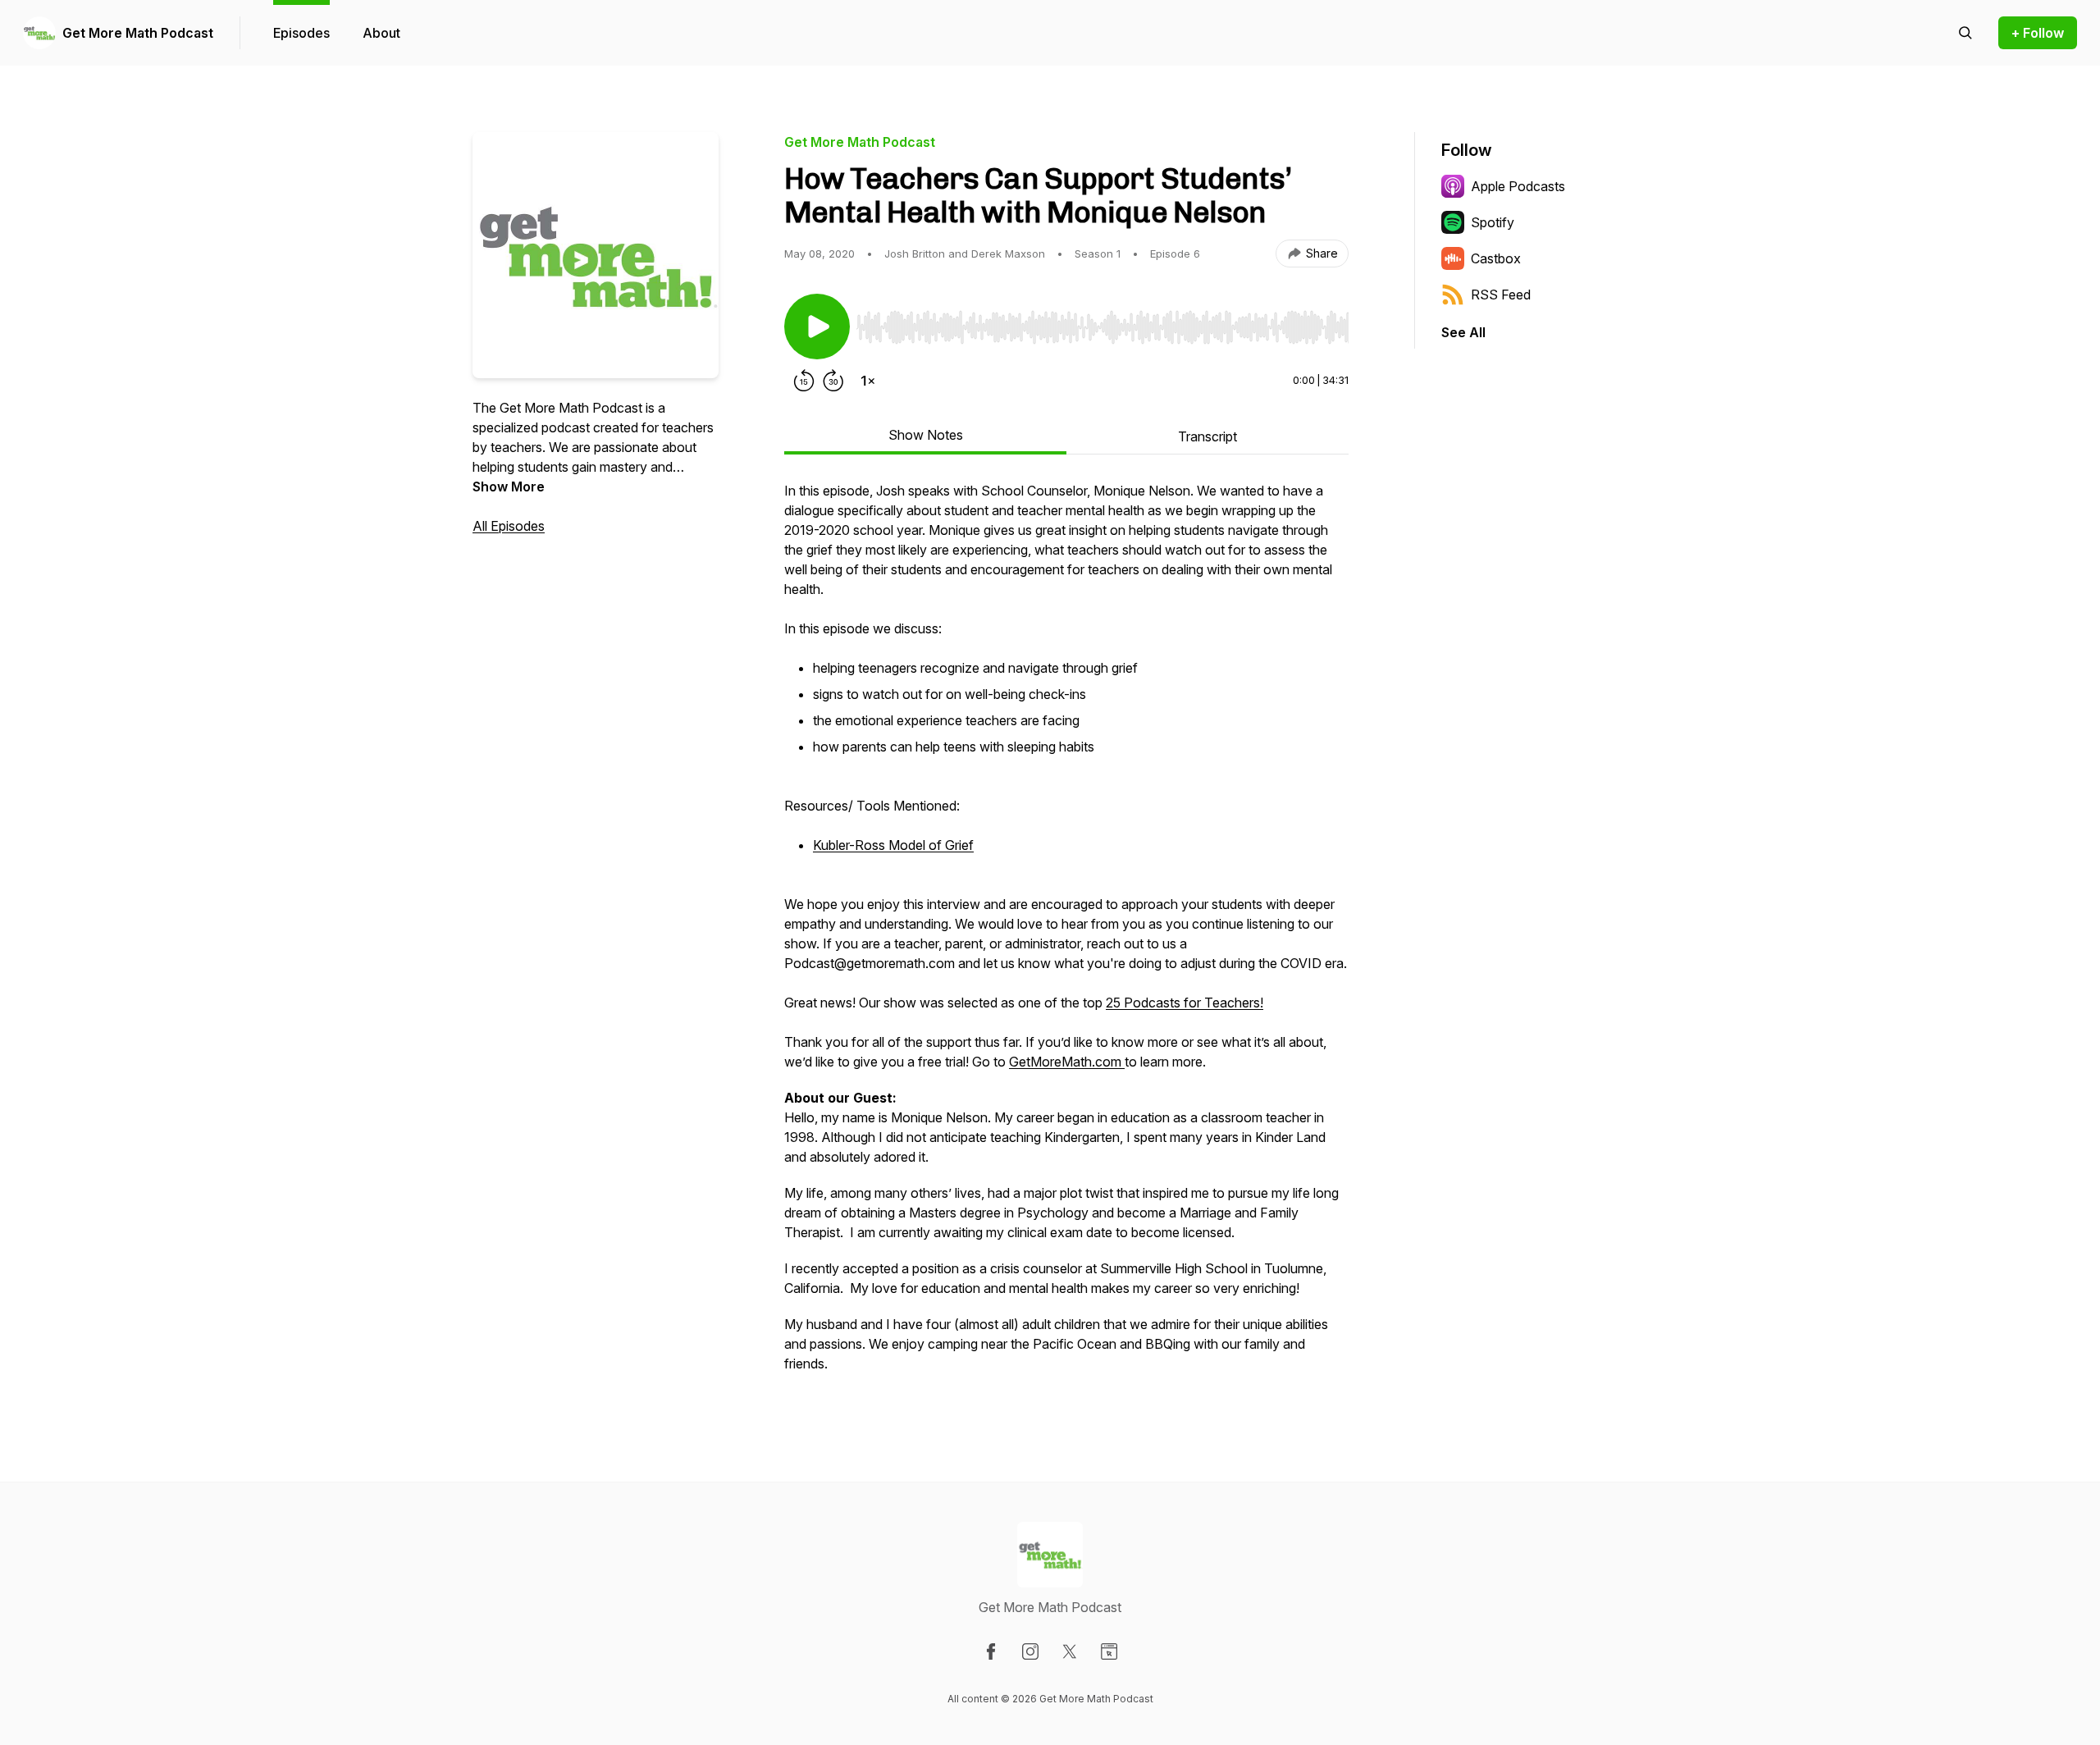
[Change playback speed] (868, 381)
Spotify (1493, 222)
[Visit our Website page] (1109, 1651)
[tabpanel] (1066, 935)
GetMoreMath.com (1065, 1062)
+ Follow (2038, 33)
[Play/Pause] (817, 327)
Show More (509, 486)
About (381, 33)
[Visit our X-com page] (1070, 1651)
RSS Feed (1501, 295)
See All (1463, 332)
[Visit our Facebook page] (991, 1651)
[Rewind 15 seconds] (804, 381)
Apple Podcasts (1518, 186)
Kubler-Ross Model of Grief (893, 845)
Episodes (301, 33)
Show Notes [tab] (926, 435)
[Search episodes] (1965, 33)
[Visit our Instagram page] (1030, 1651)
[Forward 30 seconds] (833, 381)
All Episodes (509, 526)
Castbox (1496, 258)
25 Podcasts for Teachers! (1185, 1003)
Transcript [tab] (1207, 436)
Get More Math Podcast (138, 33)
